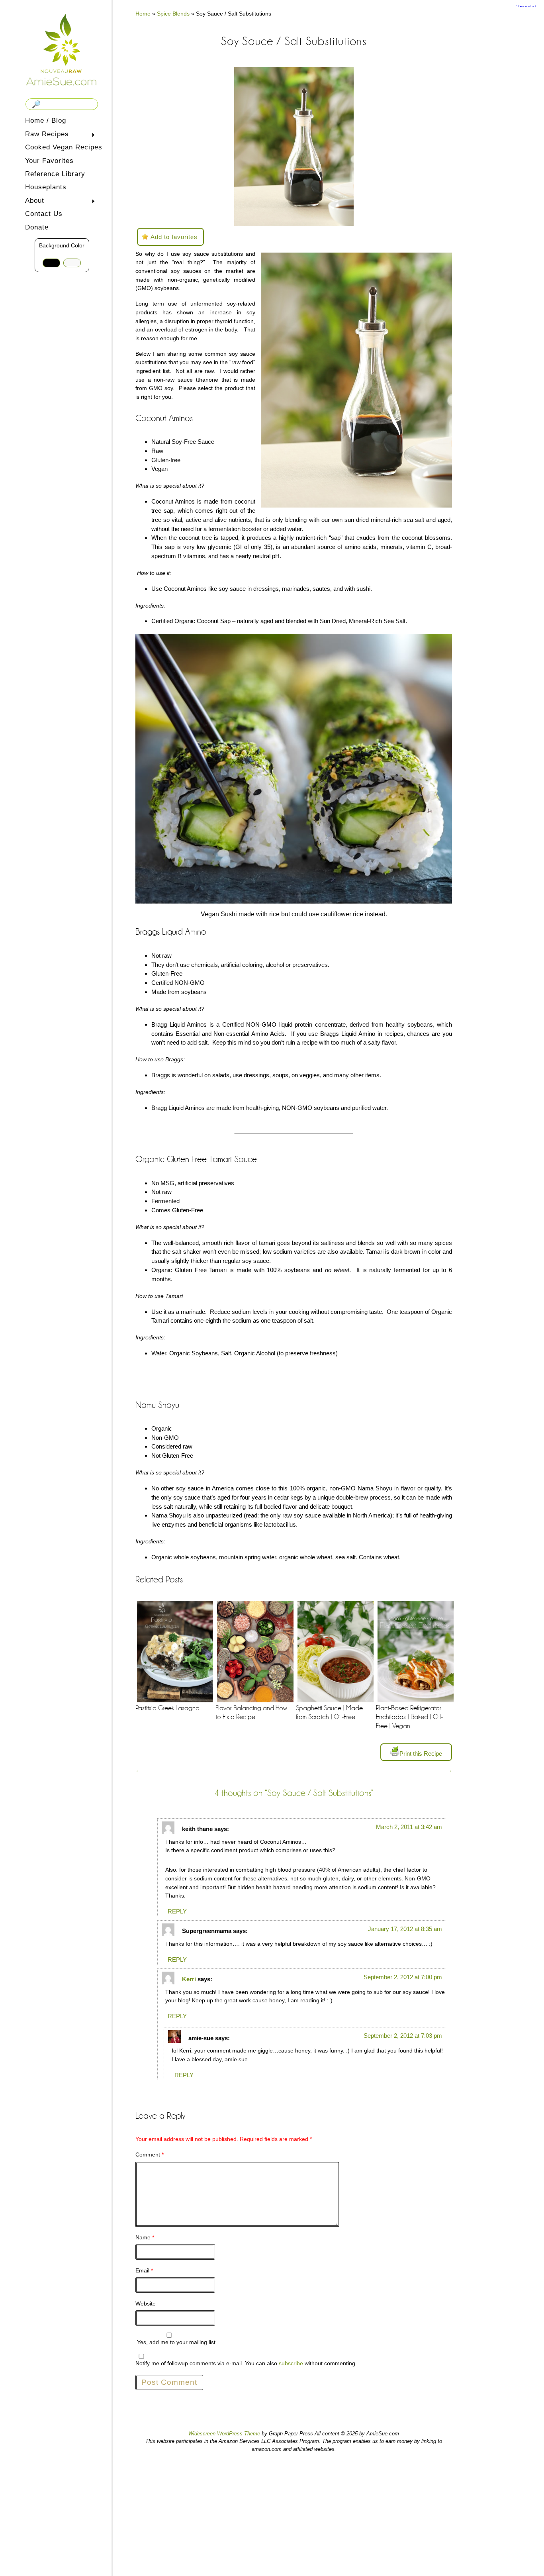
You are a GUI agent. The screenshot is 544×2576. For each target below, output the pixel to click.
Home (143, 14)
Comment (150, 2155)
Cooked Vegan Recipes (64, 147)
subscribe (291, 2363)
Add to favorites (174, 237)
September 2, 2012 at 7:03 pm (403, 2036)
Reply (177, 1911)
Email (144, 2270)
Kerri (189, 1979)
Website (146, 2304)
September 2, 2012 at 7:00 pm (403, 1977)
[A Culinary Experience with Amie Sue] (62, 49)
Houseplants (46, 187)
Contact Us (44, 214)
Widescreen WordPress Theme (224, 2434)
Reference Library (55, 174)
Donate (37, 227)
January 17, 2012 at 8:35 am (405, 1929)
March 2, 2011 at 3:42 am (409, 1827)
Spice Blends (173, 14)
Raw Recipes (45, 135)
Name (145, 2237)
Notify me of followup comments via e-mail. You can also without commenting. (246, 2363)
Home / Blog (46, 121)
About (33, 201)
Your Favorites (49, 161)
